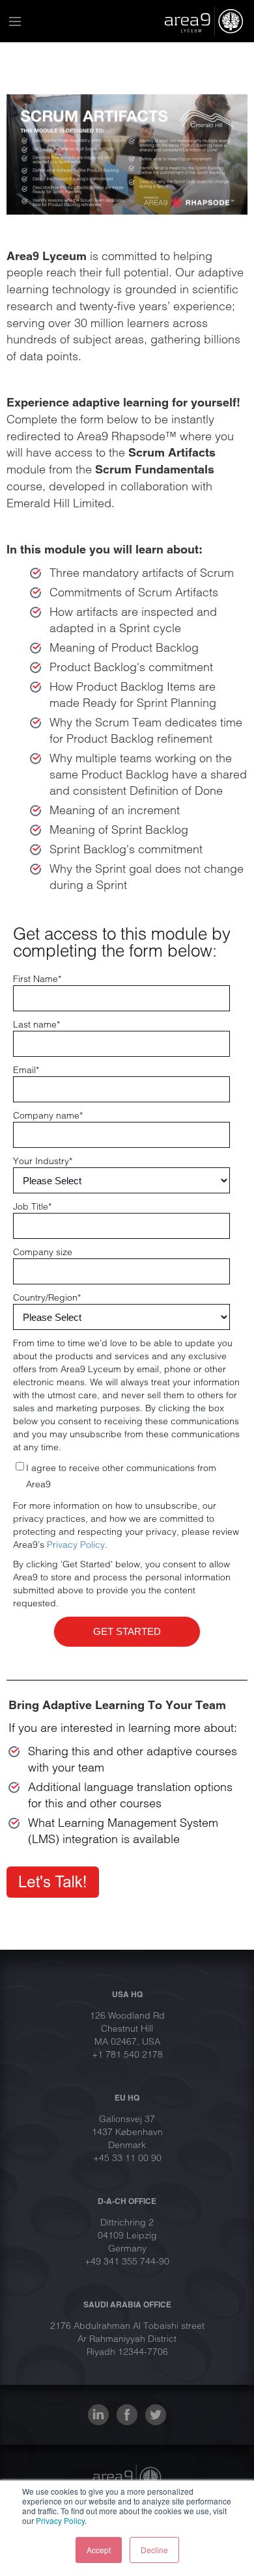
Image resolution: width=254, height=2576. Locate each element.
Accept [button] (99, 2550)
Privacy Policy (60, 2520)
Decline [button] (154, 2550)
